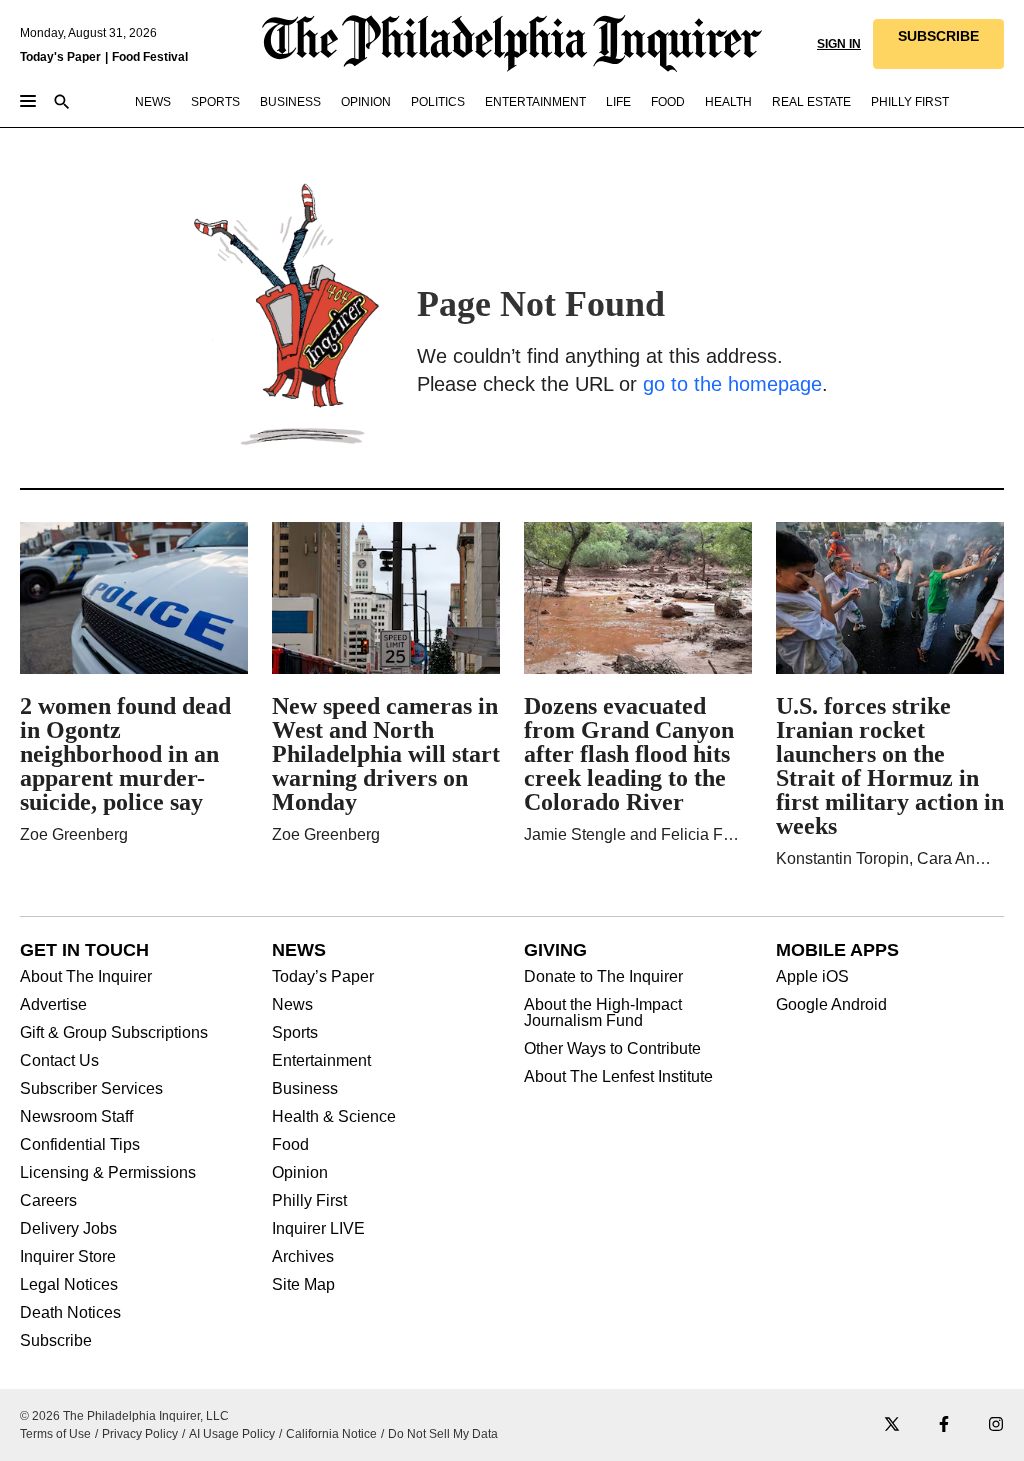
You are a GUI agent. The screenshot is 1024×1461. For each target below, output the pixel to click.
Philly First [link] (910, 102)
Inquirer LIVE (318, 1229)
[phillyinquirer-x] (892, 1425)
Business (305, 1089)
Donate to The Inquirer (603, 977)
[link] (938, 44)
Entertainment (321, 1061)
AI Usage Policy (232, 1434)
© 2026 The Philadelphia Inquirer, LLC (124, 1416)
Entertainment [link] (535, 102)
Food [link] (668, 102)
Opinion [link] (366, 102)
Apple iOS (812, 977)
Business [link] (290, 102)
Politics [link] (438, 102)
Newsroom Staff (76, 1117)
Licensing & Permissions (108, 1173)
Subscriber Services (91, 1089)
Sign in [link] (839, 44)
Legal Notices (69, 1285)
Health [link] (728, 102)
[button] (938, 44)
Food (290, 1145)
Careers (48, 1201)
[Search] (62, 103)
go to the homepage (732, 384)
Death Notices (70, 1313)
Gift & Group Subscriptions (114, 1033)
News (292, 1005)
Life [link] (618, 102)
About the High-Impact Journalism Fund (603, 1013)
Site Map (303, 1285)
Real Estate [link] (811, 102)
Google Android (831, 1005)
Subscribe (56, 1341)
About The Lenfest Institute (618, 1077)
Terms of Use (55, 1434)
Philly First (309, 1201)
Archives (303, 1257)
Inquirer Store (68, 1257)
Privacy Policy (140, 1434)
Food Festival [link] (150, 57)
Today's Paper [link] (60, 57)
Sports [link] (215, 102)
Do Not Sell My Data (443, 1434)
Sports (295, 1033)
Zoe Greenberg (74, 834)
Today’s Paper (323, 977)
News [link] (153, 102)
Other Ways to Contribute (612, 1049)
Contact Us (59, 1061)
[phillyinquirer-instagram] (996, 1425)
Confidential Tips (80, 1145)
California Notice (331, 1434)
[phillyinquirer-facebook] (944, 1425)
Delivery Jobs (68, 1229)
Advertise (53, 1005)
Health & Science (334, 1117)
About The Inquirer (86, 977)
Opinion (300, 1173)
